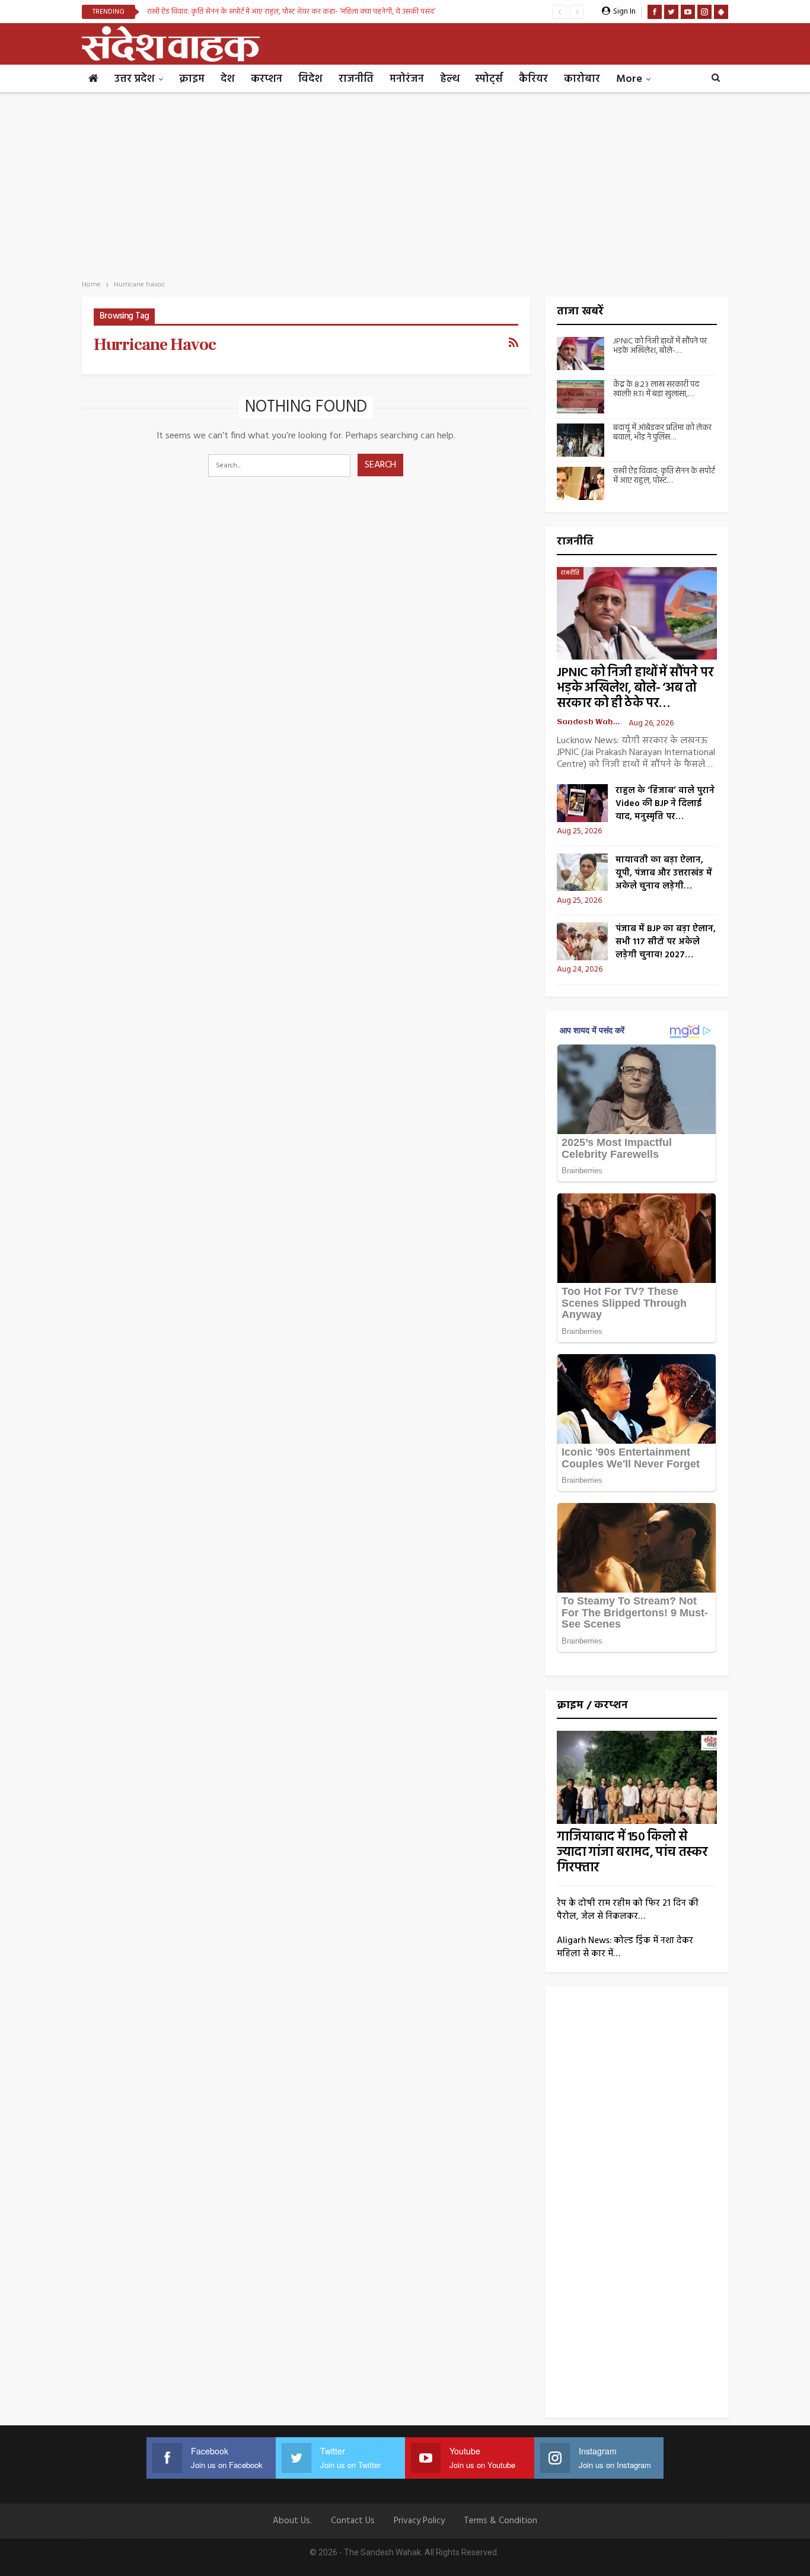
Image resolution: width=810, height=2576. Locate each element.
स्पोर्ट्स (489, 79)
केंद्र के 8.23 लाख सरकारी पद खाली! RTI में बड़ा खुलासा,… (656, 390)
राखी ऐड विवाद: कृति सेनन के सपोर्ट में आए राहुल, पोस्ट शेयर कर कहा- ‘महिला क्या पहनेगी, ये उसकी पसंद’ (291, 12)
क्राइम (192, 79)
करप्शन (267, 79)
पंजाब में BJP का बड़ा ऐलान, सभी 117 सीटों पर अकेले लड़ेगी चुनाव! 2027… (666, 942)
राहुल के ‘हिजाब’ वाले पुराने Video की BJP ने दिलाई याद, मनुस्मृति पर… (665, 804)
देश (228, 79)
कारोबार (582, 79)
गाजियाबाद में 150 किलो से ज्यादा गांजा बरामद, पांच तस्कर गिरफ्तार (632, 1853)
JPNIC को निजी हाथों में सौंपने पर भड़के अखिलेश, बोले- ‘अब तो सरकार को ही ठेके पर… (635, 688)
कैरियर (533, 79)
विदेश (310, 79)
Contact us (353, 2521)
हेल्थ (449, 79)
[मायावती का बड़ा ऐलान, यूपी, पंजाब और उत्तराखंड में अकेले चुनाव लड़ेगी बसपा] (582, 873)
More (629, 79)
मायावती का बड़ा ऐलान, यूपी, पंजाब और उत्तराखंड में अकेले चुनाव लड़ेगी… (664, 873)
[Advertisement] (405, 183)
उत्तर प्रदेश (135, 79)
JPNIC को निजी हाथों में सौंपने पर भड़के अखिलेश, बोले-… (660, 346)
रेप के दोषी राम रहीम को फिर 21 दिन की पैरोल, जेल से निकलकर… (628, 1910)
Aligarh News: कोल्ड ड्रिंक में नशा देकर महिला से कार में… (625, 1947)
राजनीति (356, 79)
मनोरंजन (407, 79)
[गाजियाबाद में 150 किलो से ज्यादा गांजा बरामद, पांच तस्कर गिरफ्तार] (637, 1777)
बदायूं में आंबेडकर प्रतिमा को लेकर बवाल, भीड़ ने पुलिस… (662, 433)
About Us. (292, 2521)
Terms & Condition (500, 2521)
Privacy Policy (419, 2521)
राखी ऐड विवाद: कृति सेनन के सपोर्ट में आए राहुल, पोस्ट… (664, 476)
